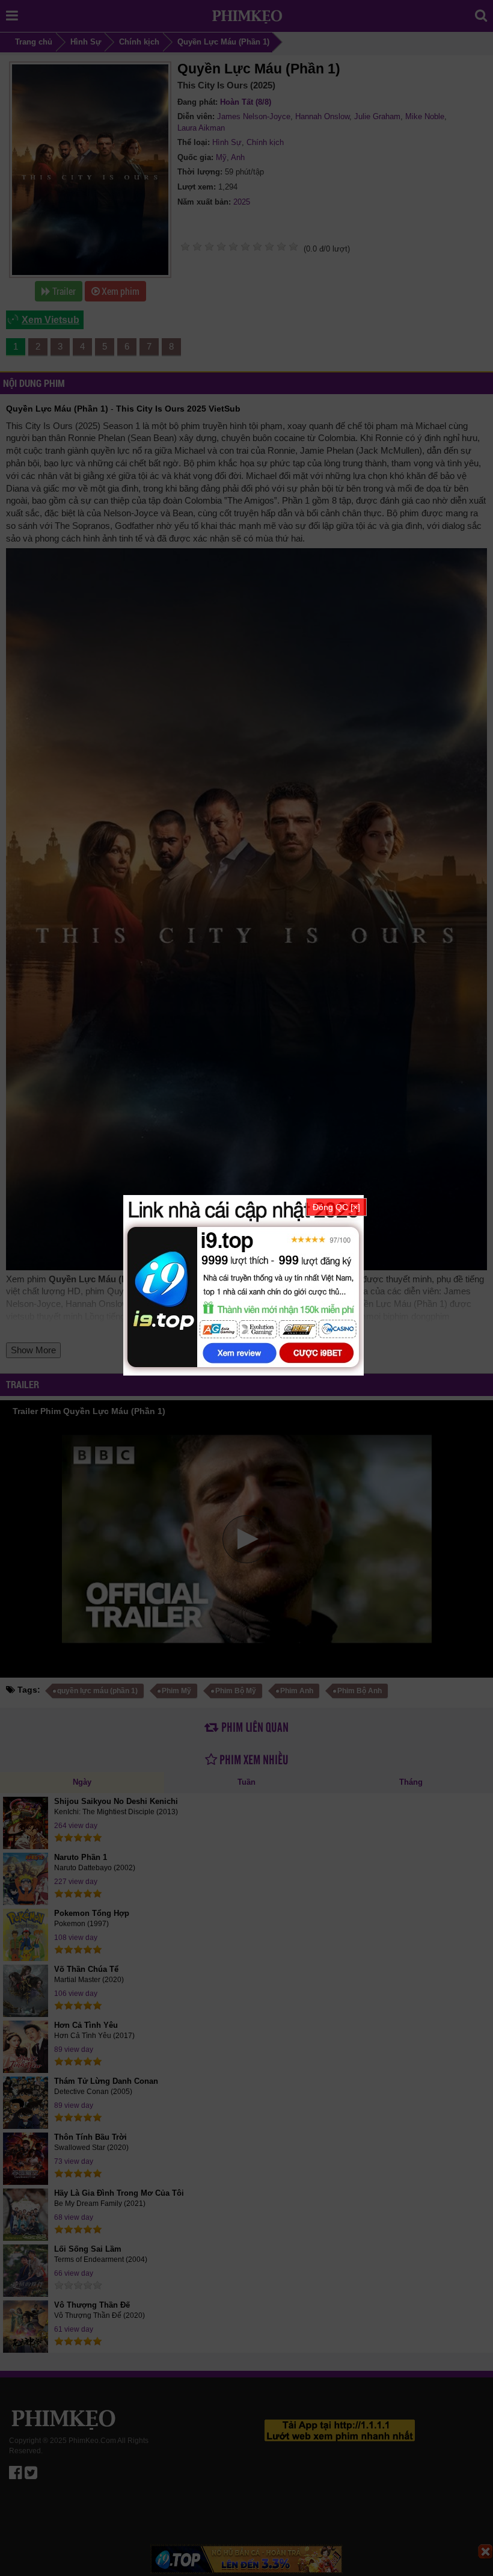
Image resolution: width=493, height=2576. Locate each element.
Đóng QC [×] (336, 1207)
